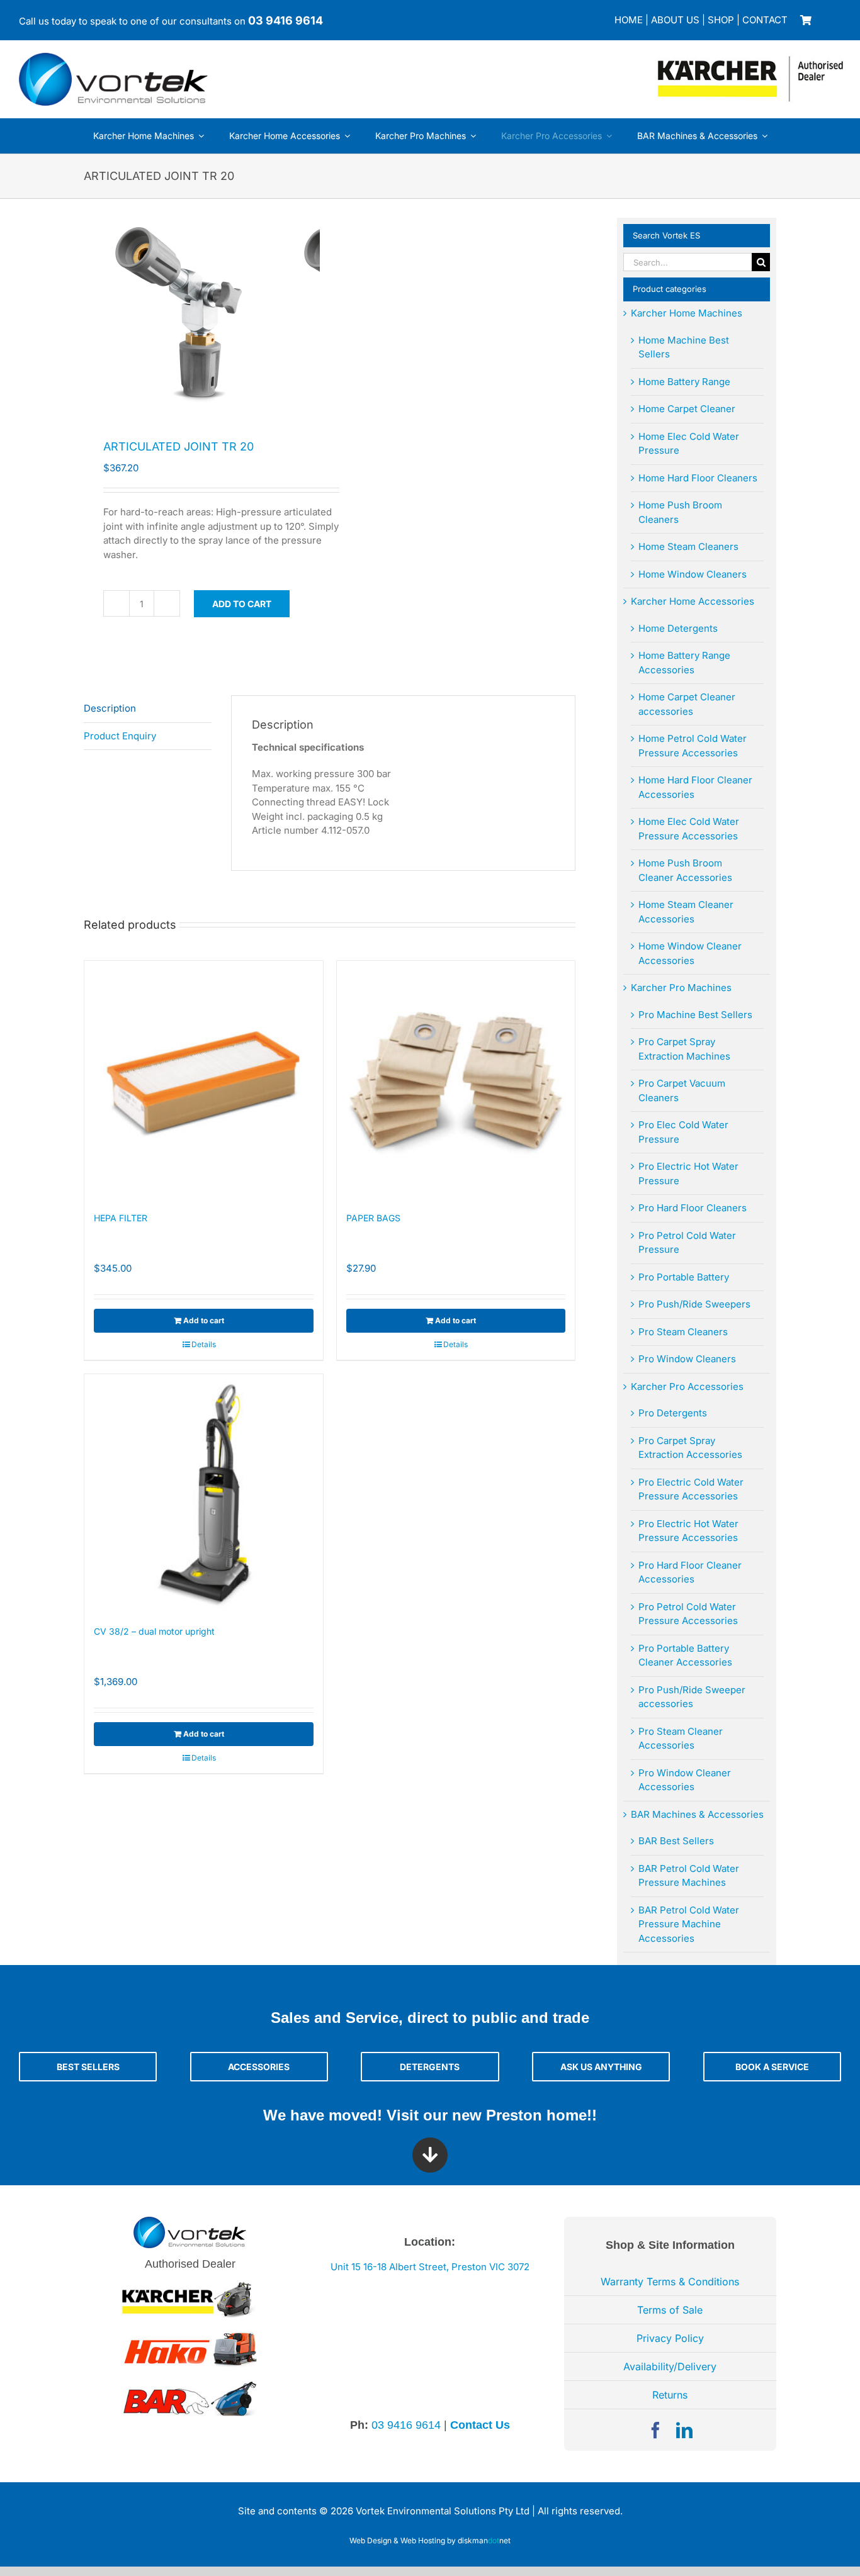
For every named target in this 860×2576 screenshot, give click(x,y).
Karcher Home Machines (687, 313)
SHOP (721, 20)
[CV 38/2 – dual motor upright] (204, 1493)
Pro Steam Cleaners (683, 1332)
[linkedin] (684, 2430)
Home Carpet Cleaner (687, 409)
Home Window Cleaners (693, 574)
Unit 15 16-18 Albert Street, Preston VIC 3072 (430, 2267)
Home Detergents (678, 628)
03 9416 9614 (286, 20)
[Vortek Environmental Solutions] (113, 58)
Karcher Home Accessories (693, 601)
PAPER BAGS (373, 1218)
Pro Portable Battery (684, 1277)
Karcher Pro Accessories (687, 1386)
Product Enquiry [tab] (120, 736)
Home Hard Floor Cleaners (698, 478)
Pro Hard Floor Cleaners (693, 1208)
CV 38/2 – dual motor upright (154, 1631)
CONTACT (765, 20)
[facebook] (655, 2430)
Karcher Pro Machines (681, 988)
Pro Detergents (673, 1413)
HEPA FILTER (121, 1218)
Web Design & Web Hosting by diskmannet (430, 2540)
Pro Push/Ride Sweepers (694, 1304)
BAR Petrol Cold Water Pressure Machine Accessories (689, 1924)
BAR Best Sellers (676, 1841)
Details (204, 1344)
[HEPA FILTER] (204, 1080)
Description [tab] (110, 708)
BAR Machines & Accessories (697, 1814)
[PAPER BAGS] (456, 1080)
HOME (629, 20)
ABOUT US (675, 20)
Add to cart (242, 604)
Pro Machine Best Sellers (695, 1015)
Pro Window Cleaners (687, 1359)
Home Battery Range (684, 382)
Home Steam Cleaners (688, 546)
